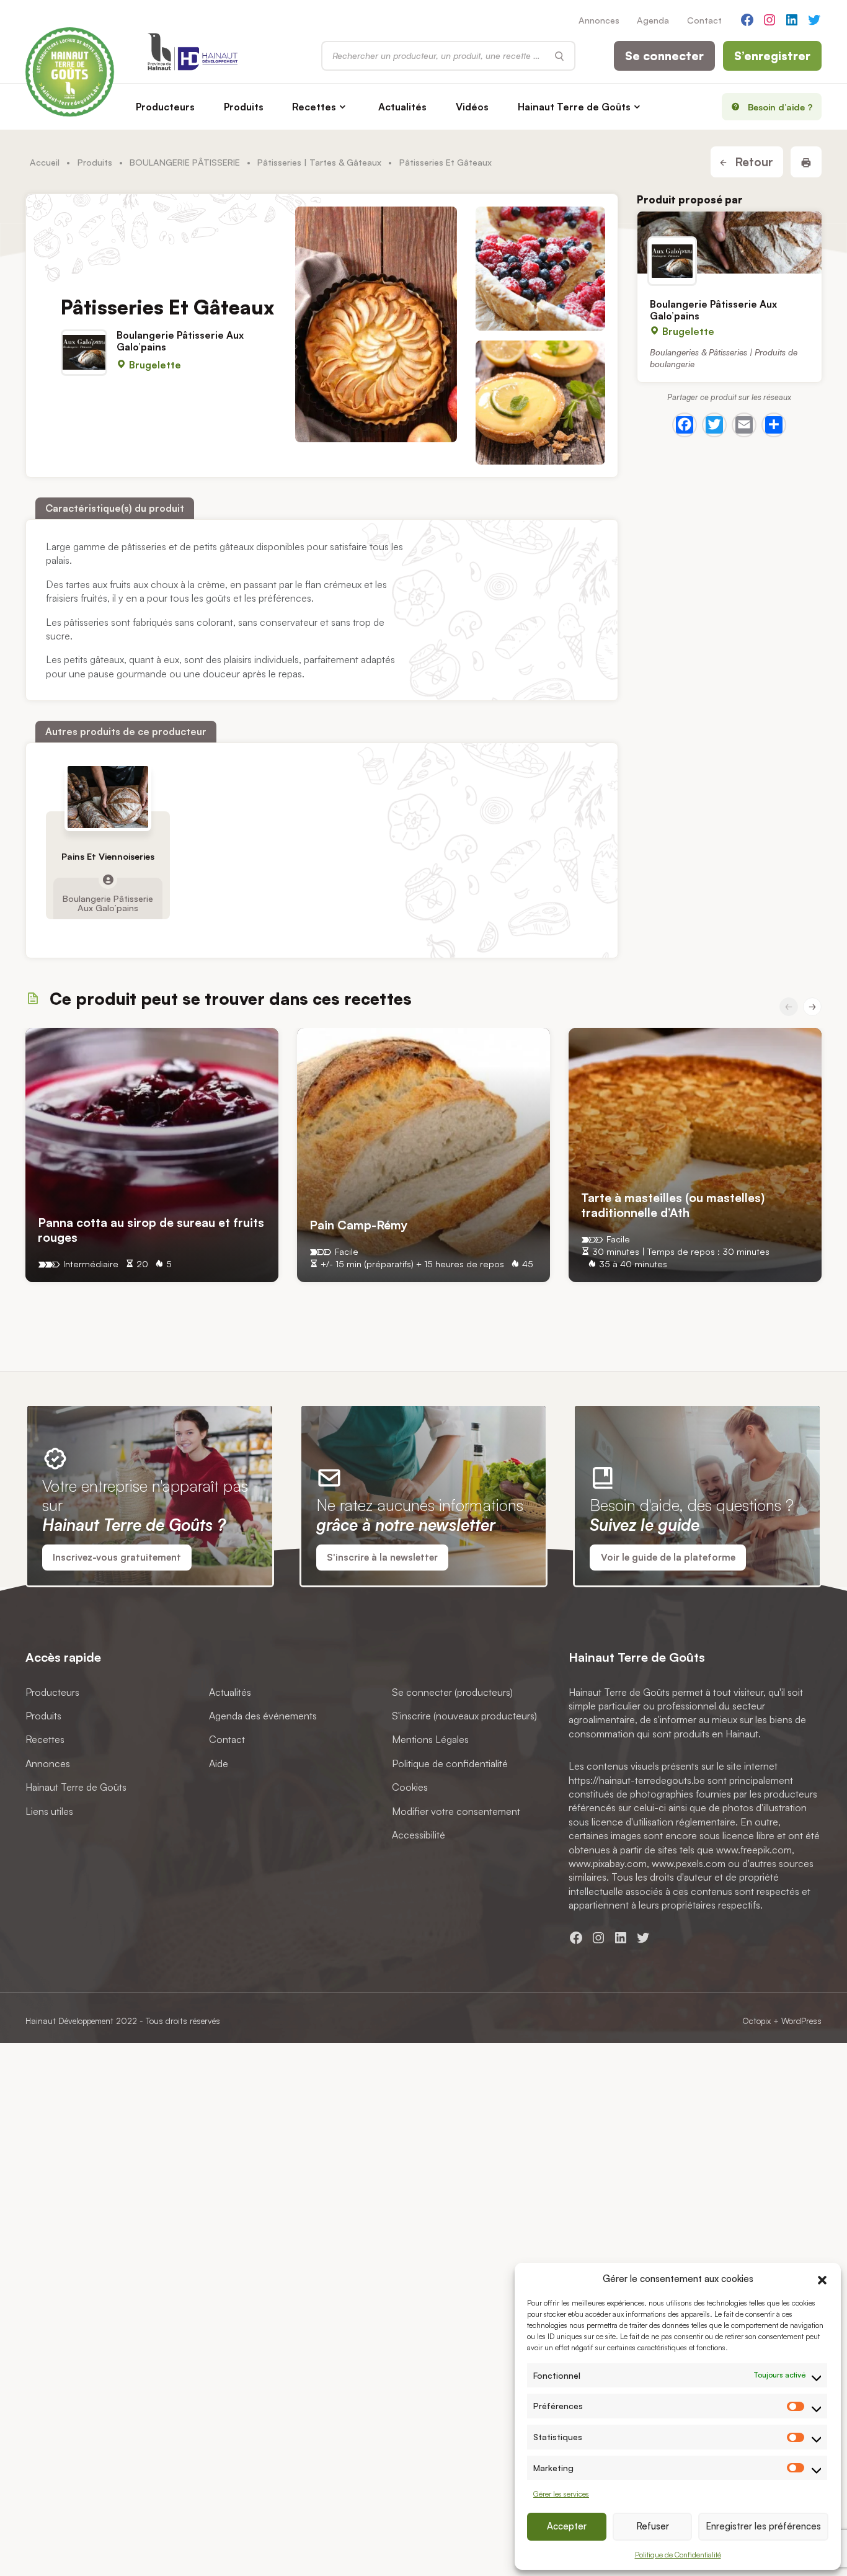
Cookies (410, 1787)
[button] (822, 2278)
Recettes (314, 107)
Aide (219, 1763)
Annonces (599, 20)
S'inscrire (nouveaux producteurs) (464, 1716)
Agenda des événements (263, 1716)
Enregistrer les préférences (763, 2526)
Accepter (567, 2526)
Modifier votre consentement (456, 1811)
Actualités (402, 107)
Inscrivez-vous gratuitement (117, 1557)
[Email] (744, 424)
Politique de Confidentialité (678, 2555)
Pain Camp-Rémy (358, 1225)
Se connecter (664, 56)
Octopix (756, 2021)
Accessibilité (419, 1835)
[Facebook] (685, 424)
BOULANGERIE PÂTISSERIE (185, 162)
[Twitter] (714, 424)
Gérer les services (561, 2494)
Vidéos (472, 107)
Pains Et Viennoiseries (108, 857)
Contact (704, 20)
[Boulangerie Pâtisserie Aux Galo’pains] (729, 243)
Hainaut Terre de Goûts (574, 107)
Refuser (653, 2526)
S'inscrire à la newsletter (382, 1557)
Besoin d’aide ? (780, 107)
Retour (752, 162)
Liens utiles (49, 1811)
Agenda (653, 20)
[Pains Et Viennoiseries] (108, 797)
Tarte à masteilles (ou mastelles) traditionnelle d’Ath (673, 1205)
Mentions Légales (430, 1739)
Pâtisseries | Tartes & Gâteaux (319, 162)
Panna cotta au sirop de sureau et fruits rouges (151, 1230)
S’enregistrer (772, 56)
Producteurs (165, 107)
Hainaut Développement (69, 2021)
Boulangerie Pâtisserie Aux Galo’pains (180, 341)
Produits (244, 107)
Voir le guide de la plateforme (668, 1557)
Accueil (45, 162)
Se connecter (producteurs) (452, 1691)
